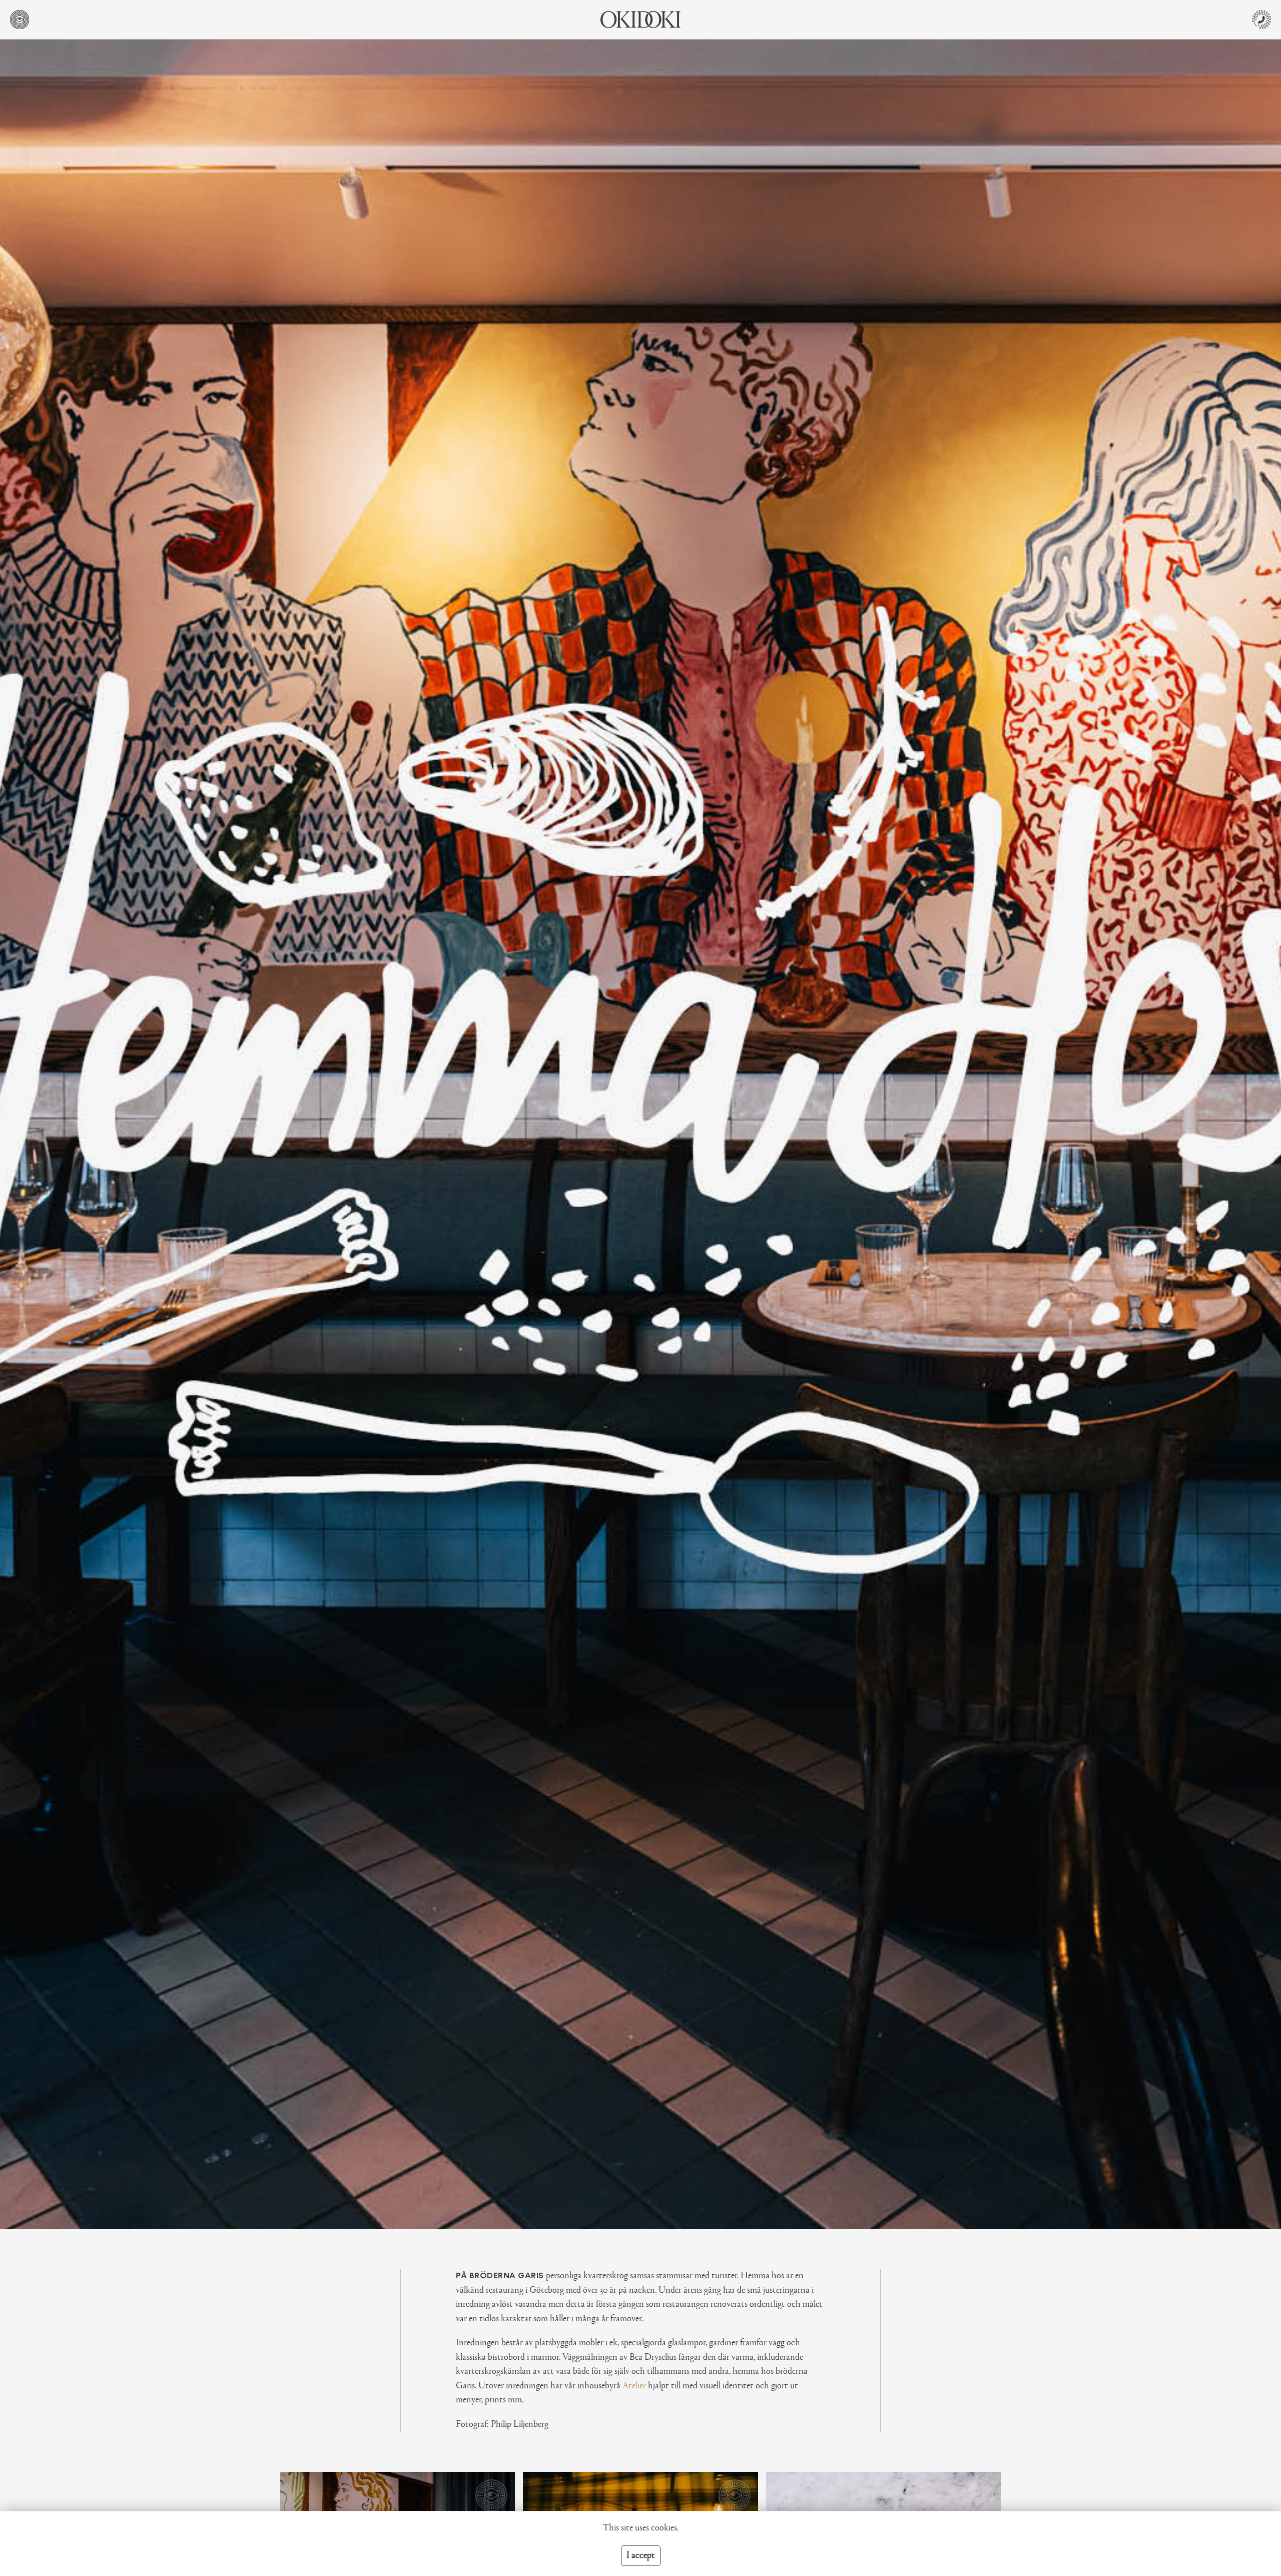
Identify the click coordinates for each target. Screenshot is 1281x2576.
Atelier (634, 2386)
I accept (641, 2556)
